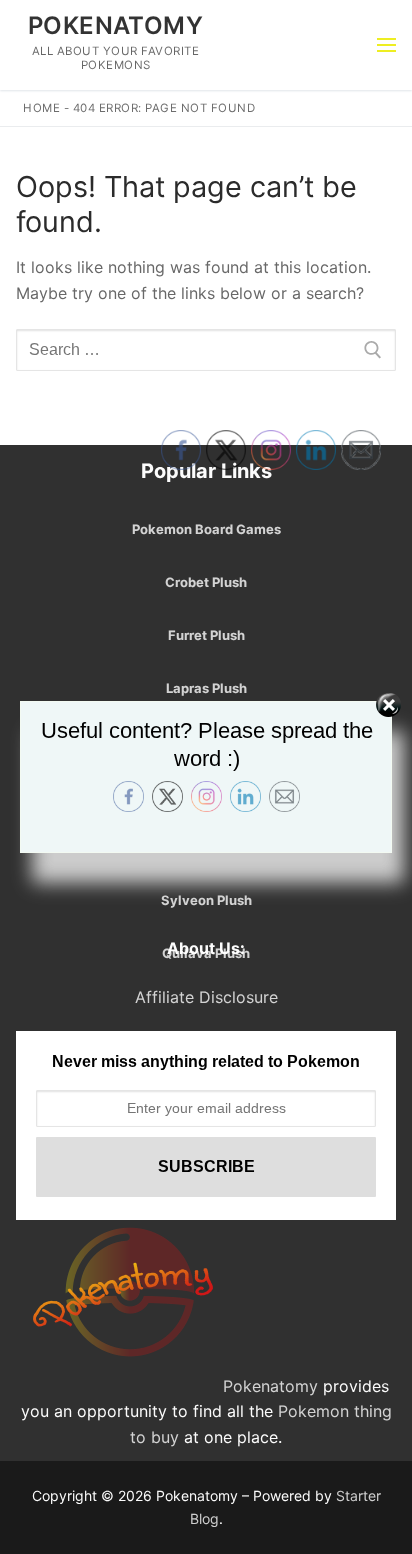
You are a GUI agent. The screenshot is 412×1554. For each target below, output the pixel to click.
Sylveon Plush (206, 900)
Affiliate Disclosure (206, 997)
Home (41, 108)
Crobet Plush (206, 582)
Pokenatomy (115, 25)
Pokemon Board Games (206, 529)
